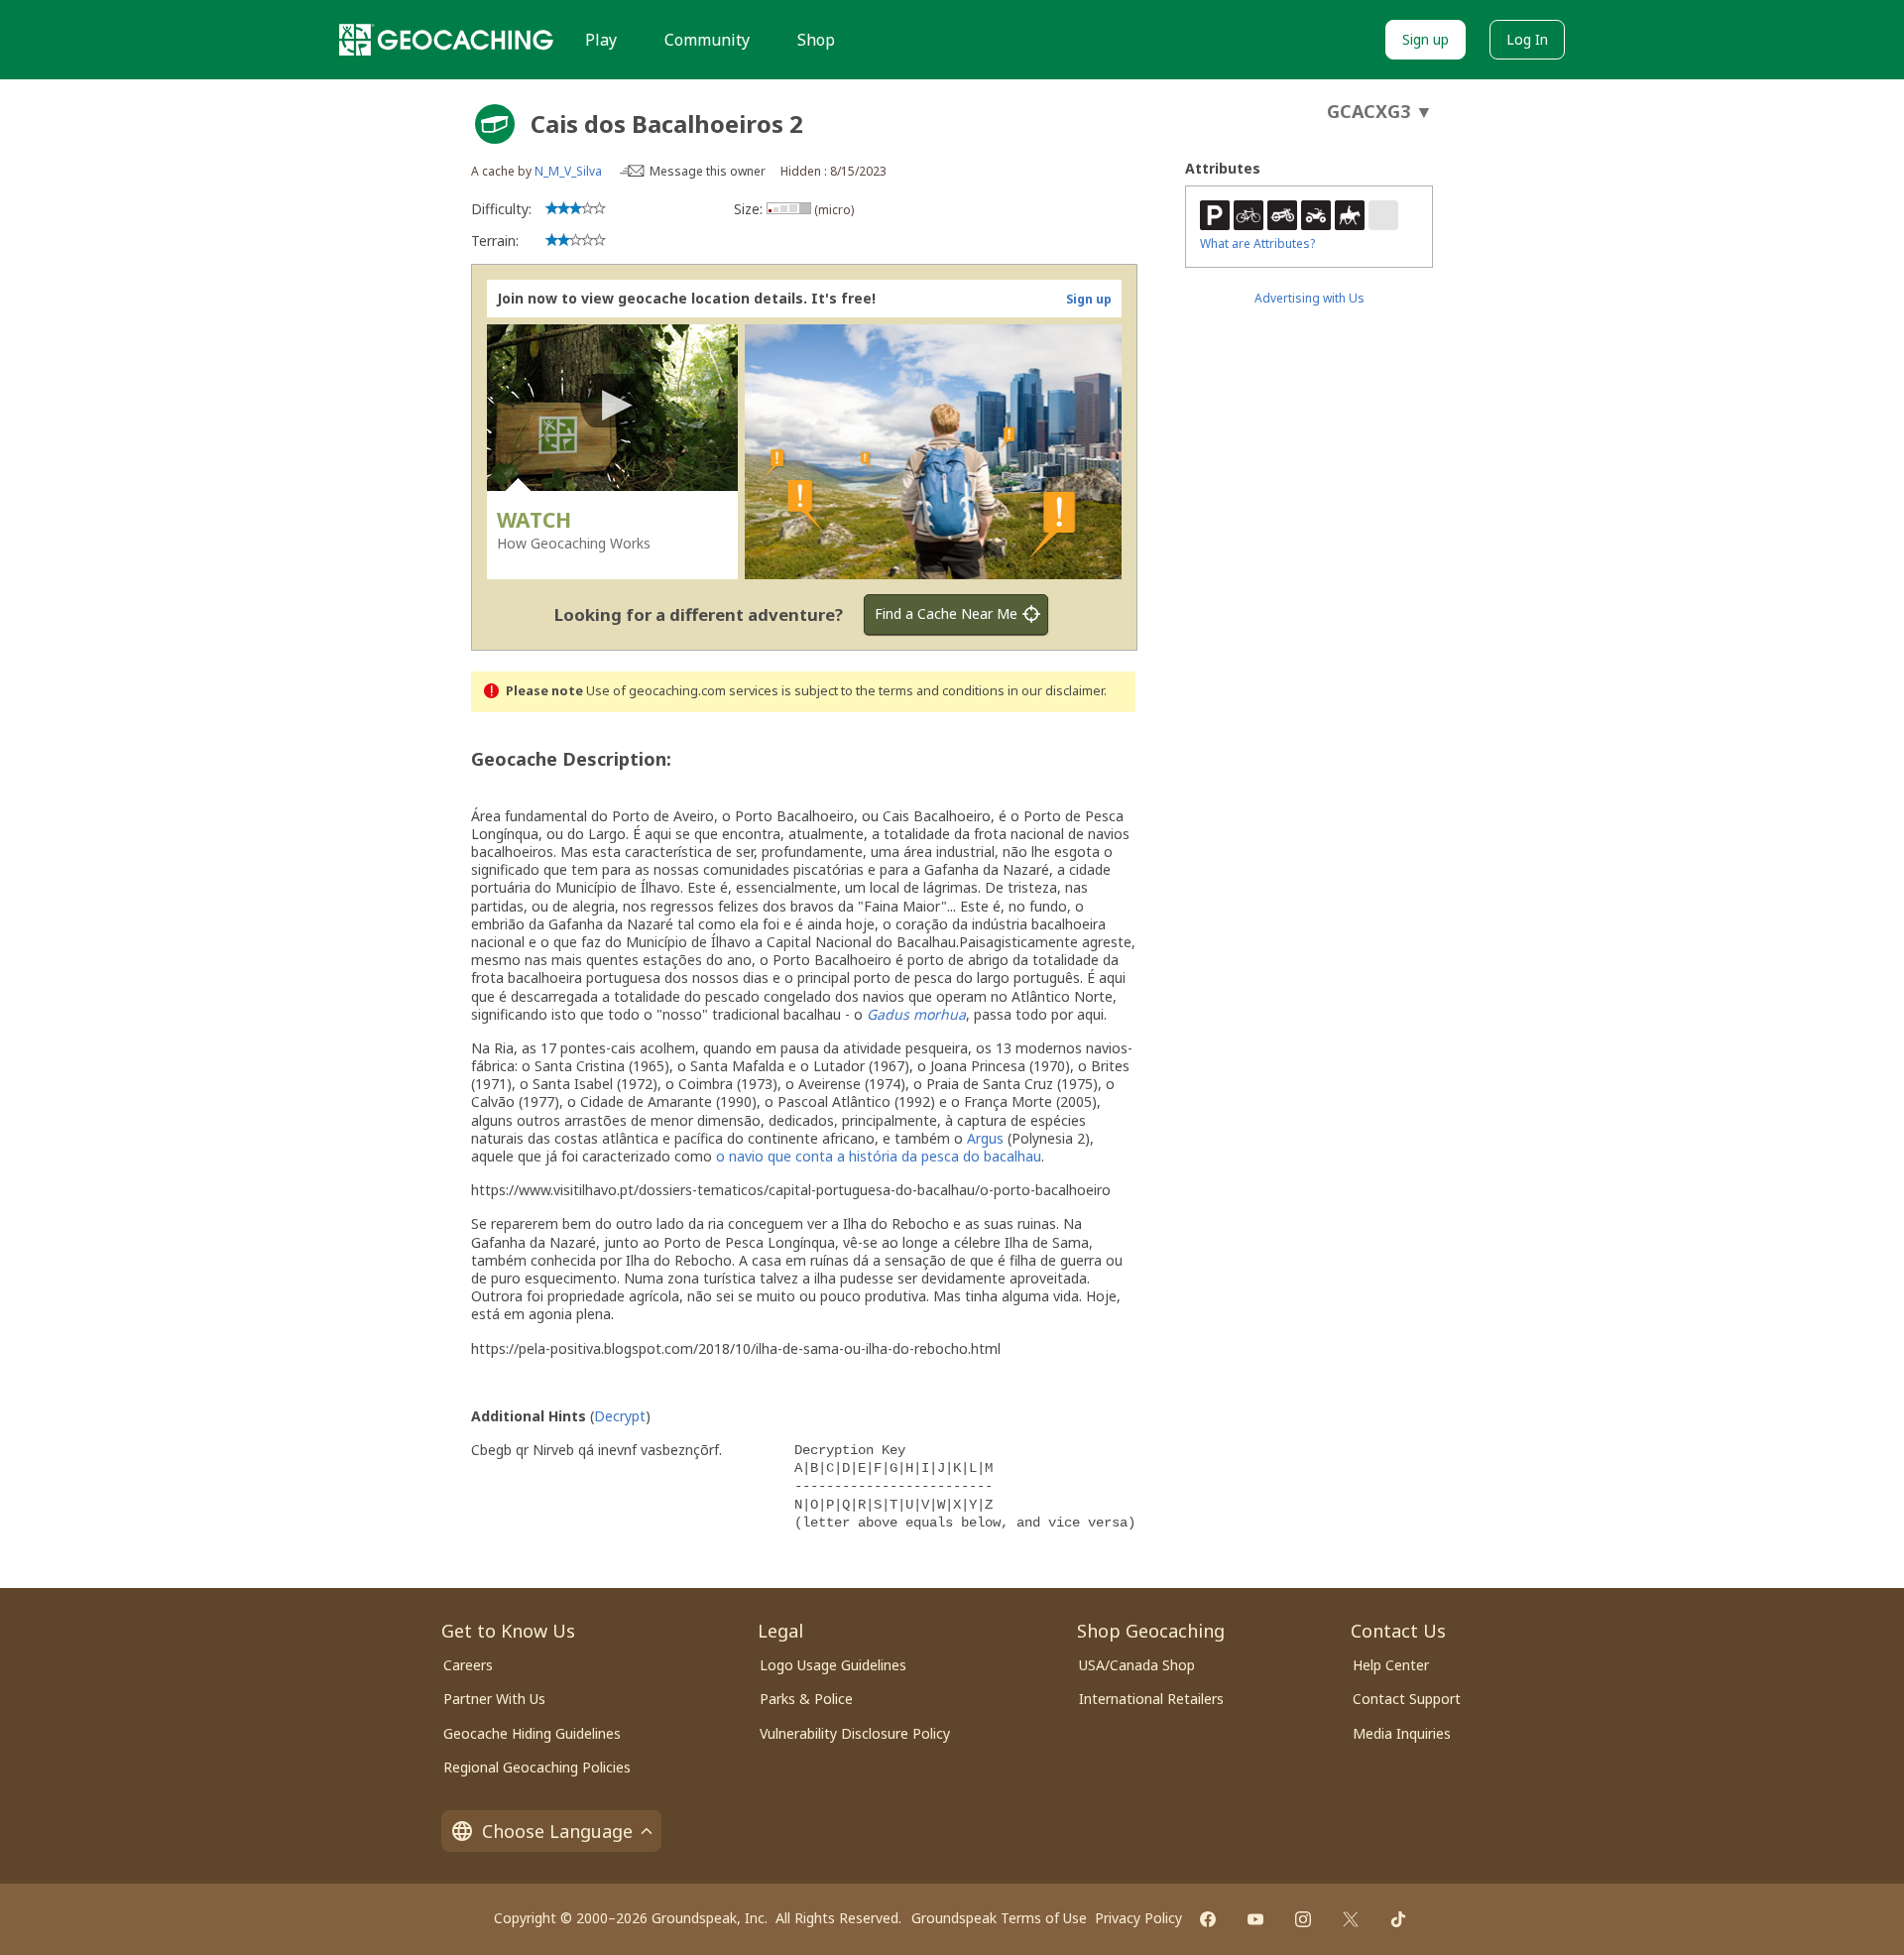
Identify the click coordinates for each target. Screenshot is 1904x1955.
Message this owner (708, 171)
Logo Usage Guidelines (833, 1665)
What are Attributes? (1257, 244)
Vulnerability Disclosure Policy (855, 1733)
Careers (468, 1665)
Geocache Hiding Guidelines (532, 1733)
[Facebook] (1208, 1919)
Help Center (1391, 1665)
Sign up (1426, 39)
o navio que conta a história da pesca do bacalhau (879, 1156)
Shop (816, 40)
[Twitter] (1351, 1919)
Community (707, 40)
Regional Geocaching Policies (537, 1767)
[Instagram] (1303, 1919)
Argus (987, 1138)
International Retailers (1151, 1699)
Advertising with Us (1309, 298)
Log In (1527, 39)
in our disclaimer (1056, 691)
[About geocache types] (495, 124)
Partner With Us (494, 1699)
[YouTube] (1255, 1919)
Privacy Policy (1138, 1918)
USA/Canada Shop (1137, 1665)
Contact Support (1407, 1699)
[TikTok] (1398, 1919)
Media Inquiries (1402, 1733)
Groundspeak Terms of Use (999, 1918)
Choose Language (557, 1831)
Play (601, 40)
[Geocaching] (446, 40)
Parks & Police (806, 1699)
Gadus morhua (916, 1014)
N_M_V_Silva (568, 171)
